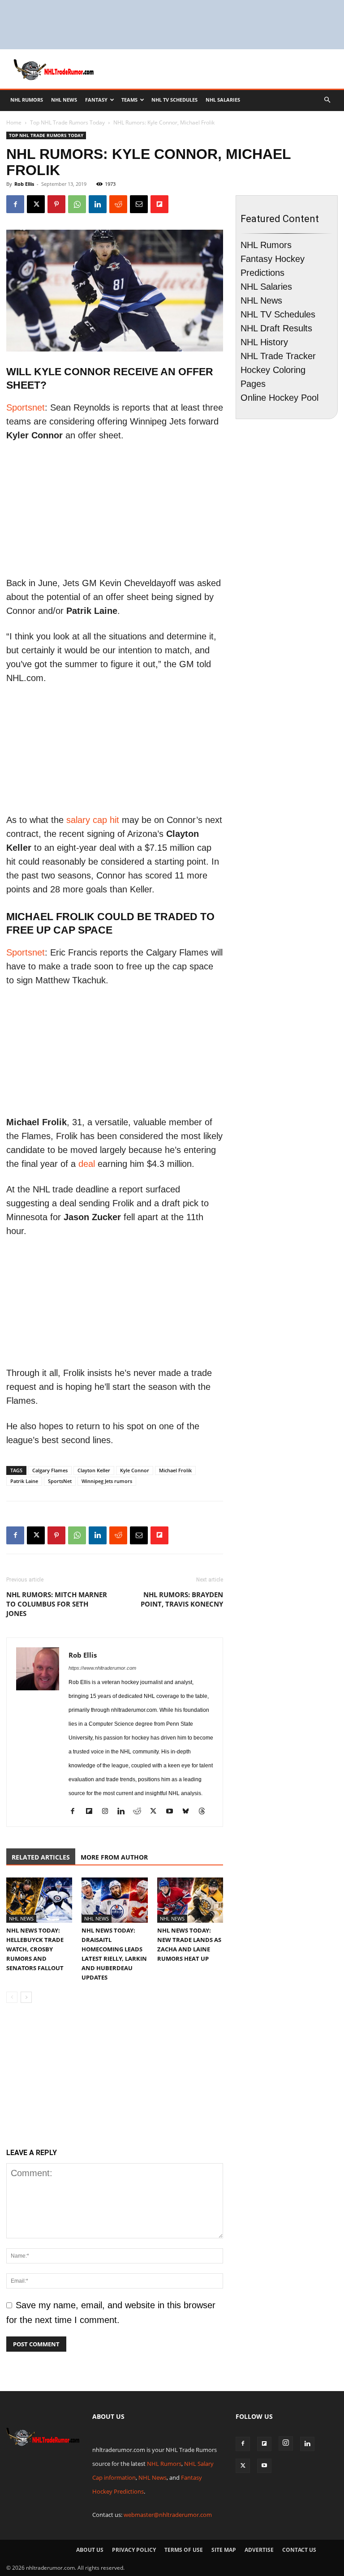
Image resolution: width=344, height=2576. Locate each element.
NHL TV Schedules (174, 100)
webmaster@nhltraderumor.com (168, 2515)
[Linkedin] (98, 204)
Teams (129, 100)
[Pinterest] (56, 204)
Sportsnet (26, 407)
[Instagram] (108, 1812)
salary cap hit (93, 820)
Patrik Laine (24, 1481)
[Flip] (159, 204)
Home (14, 122)
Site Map (224, 2550)
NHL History (264, 342)
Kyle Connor (135, 1470)
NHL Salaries (223, 100)
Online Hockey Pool (279, 398)
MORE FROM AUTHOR (114, 1857)
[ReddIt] (118, 204)
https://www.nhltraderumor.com (102, 1668)
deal (87, 1164)
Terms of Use (184, 2550)
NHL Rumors (27, 100)
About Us (90, 2550)
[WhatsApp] (77, 204)
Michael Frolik (175, 1470)
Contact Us (299, 2550)
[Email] (139, 204)
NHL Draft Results (276, 328)
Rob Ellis (24, 184)
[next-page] (26, 1997)
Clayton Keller (94, 1470)
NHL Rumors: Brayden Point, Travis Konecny (182, 1599)
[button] (327, 99)
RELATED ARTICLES (41, 1857)
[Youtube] (173, 1812)
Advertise (259, 2550)
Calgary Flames (50, 1470)
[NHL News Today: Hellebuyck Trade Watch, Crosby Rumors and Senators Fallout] (39, 1900)
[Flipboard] (92, 1812)
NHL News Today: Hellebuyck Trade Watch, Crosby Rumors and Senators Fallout (35, 1949)
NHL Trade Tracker (278, 356)
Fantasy (96, 100)
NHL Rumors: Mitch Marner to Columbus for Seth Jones (57, 1604)
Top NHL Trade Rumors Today (67, 122)
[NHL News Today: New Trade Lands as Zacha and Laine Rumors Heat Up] (190, 1900)
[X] (36, 204)
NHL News (64, 100)
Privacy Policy (134, 2550)
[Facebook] (15, 204)
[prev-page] (12, 1997)
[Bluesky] (189, 1812)
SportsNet (60, 1481)
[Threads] (205, 1812)
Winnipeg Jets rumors (107, 1481)
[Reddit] (140, 1812)
